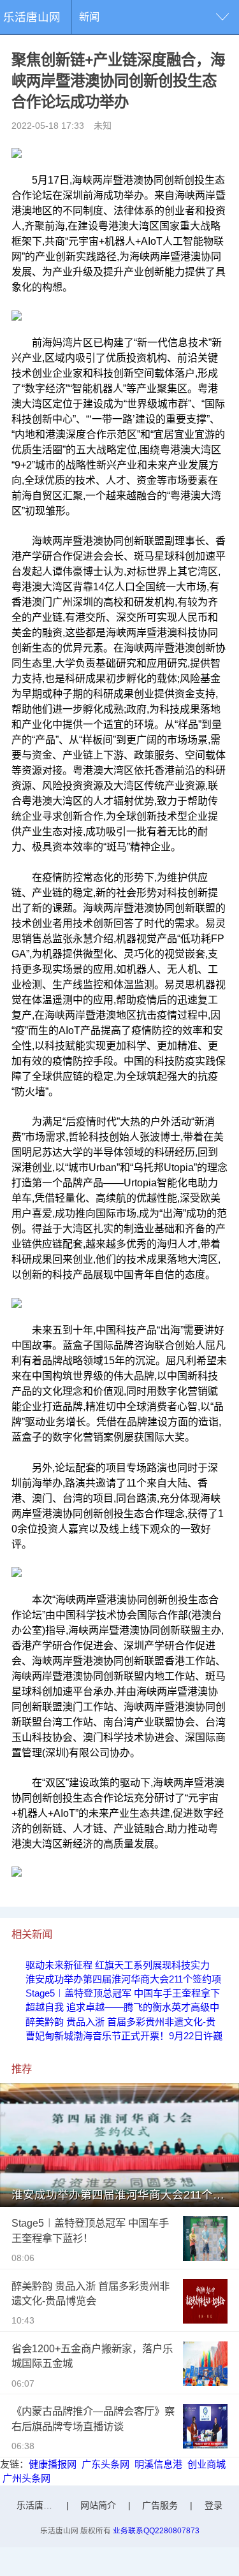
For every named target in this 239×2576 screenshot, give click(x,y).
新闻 (89, 17)
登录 (214, 2505)
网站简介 (98, 2505)
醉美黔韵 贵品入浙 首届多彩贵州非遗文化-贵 (120, 2022)
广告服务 (160, 2505)
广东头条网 (105, 2464)
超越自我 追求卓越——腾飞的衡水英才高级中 (122, 2007)
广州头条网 (26, 2478)
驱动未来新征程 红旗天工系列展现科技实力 (118, 1965)
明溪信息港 (158, 2464)
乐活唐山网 (32, 17)
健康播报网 (53, 2464)
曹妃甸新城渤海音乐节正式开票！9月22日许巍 (124, 2036)
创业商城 (206, 2464)
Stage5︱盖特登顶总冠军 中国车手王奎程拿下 (123, 1993)
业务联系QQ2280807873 (156, 2530)
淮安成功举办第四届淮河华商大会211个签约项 (123, 1979)
